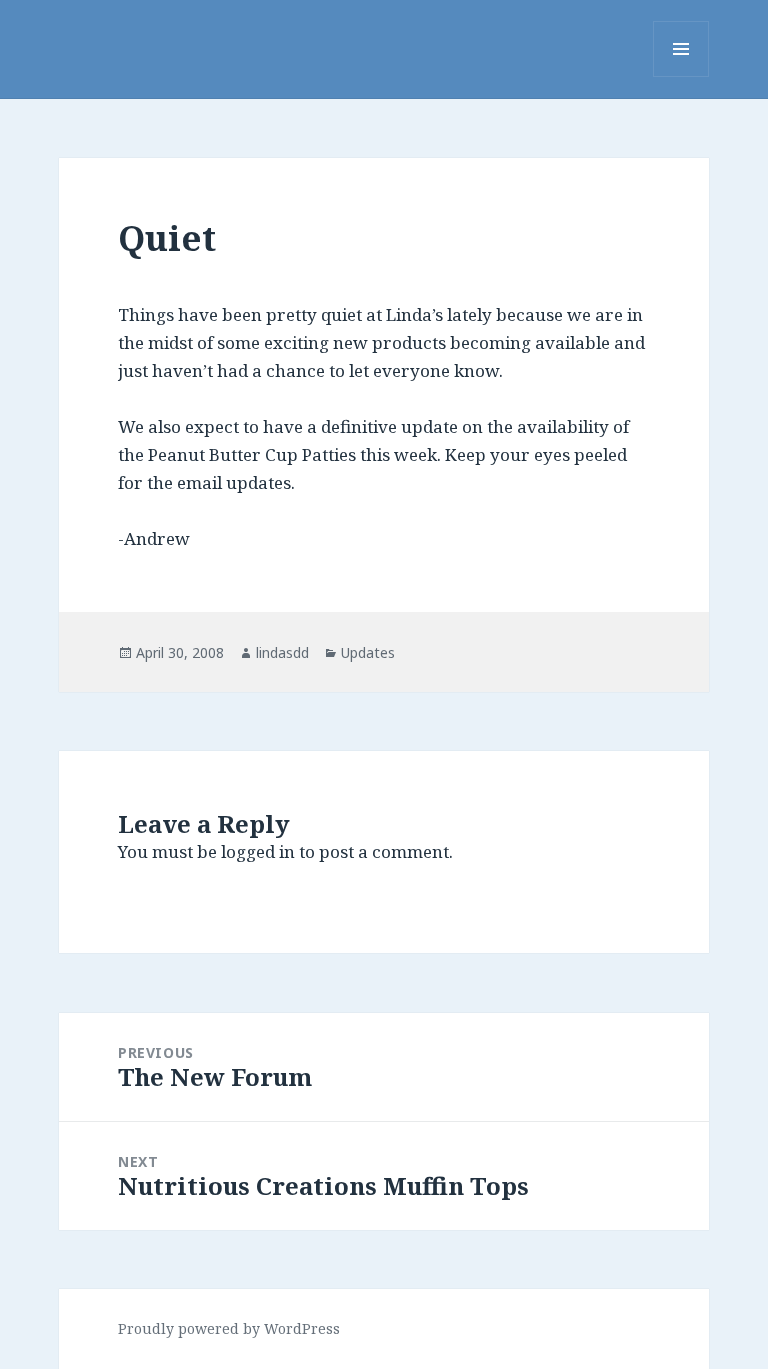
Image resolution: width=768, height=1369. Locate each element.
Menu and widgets (681, 76)
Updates (368, 652)
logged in (258, 851)
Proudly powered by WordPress (229, 1328)
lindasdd (282, 652)
